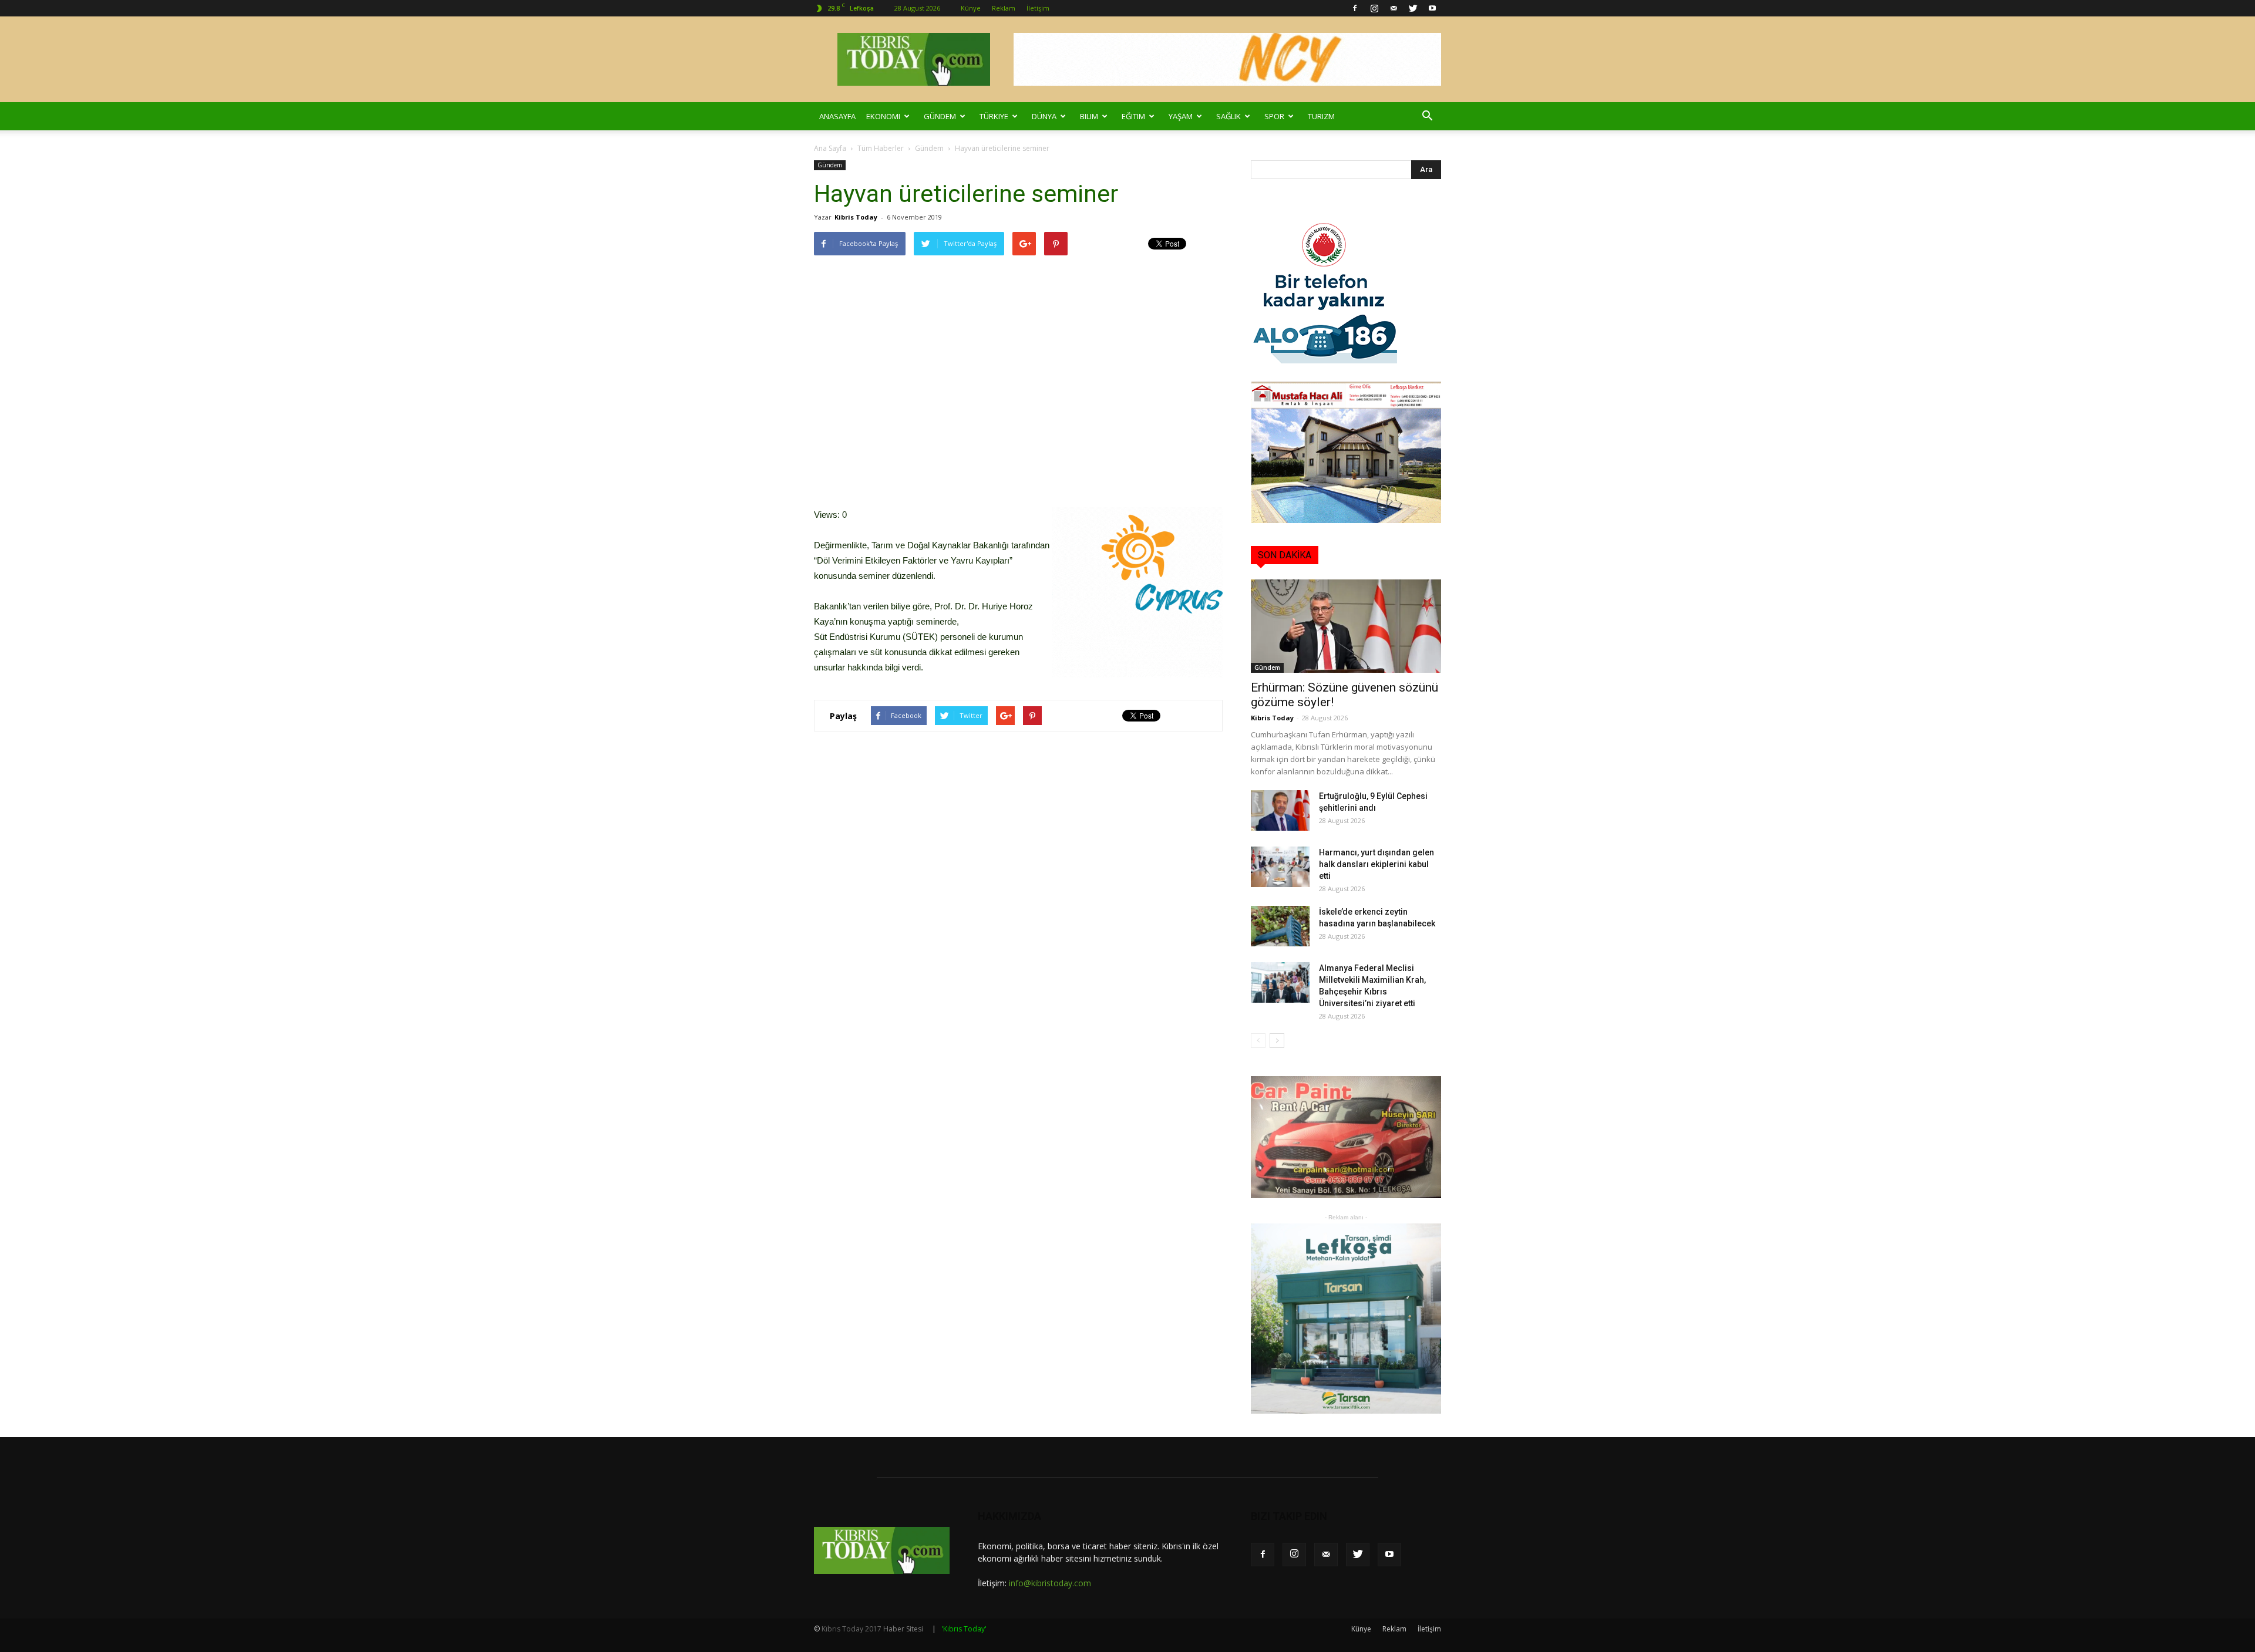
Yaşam (1181, 116)
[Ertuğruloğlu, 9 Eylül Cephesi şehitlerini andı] (1280, 810)
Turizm (1321, 116)
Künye (971, 8)
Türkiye (994, 116)
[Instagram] (1374, 8)
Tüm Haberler (881, 148)
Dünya (1044, 116)
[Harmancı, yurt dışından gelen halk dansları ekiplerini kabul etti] (1280, 867)
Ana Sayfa (830, 148)
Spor (1274, 116)
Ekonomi (883, 116)
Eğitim (1133, 116)
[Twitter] (1413, 8)
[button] (1427, 116)
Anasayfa (837, 116)
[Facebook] (1355, 8)
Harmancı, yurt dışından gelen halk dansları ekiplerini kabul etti (1376, 864)
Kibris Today (856, 217)
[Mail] (1394, 8)
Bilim (1089, 116)
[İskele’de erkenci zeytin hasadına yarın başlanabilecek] (1280, 926)
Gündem (940, 116)
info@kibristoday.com (1050, 1583)
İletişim (1038, 8)
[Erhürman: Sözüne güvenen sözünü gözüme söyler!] (1346, 626)
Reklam (1004, 8)
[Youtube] (1432, 8)
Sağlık (1229, 116)
